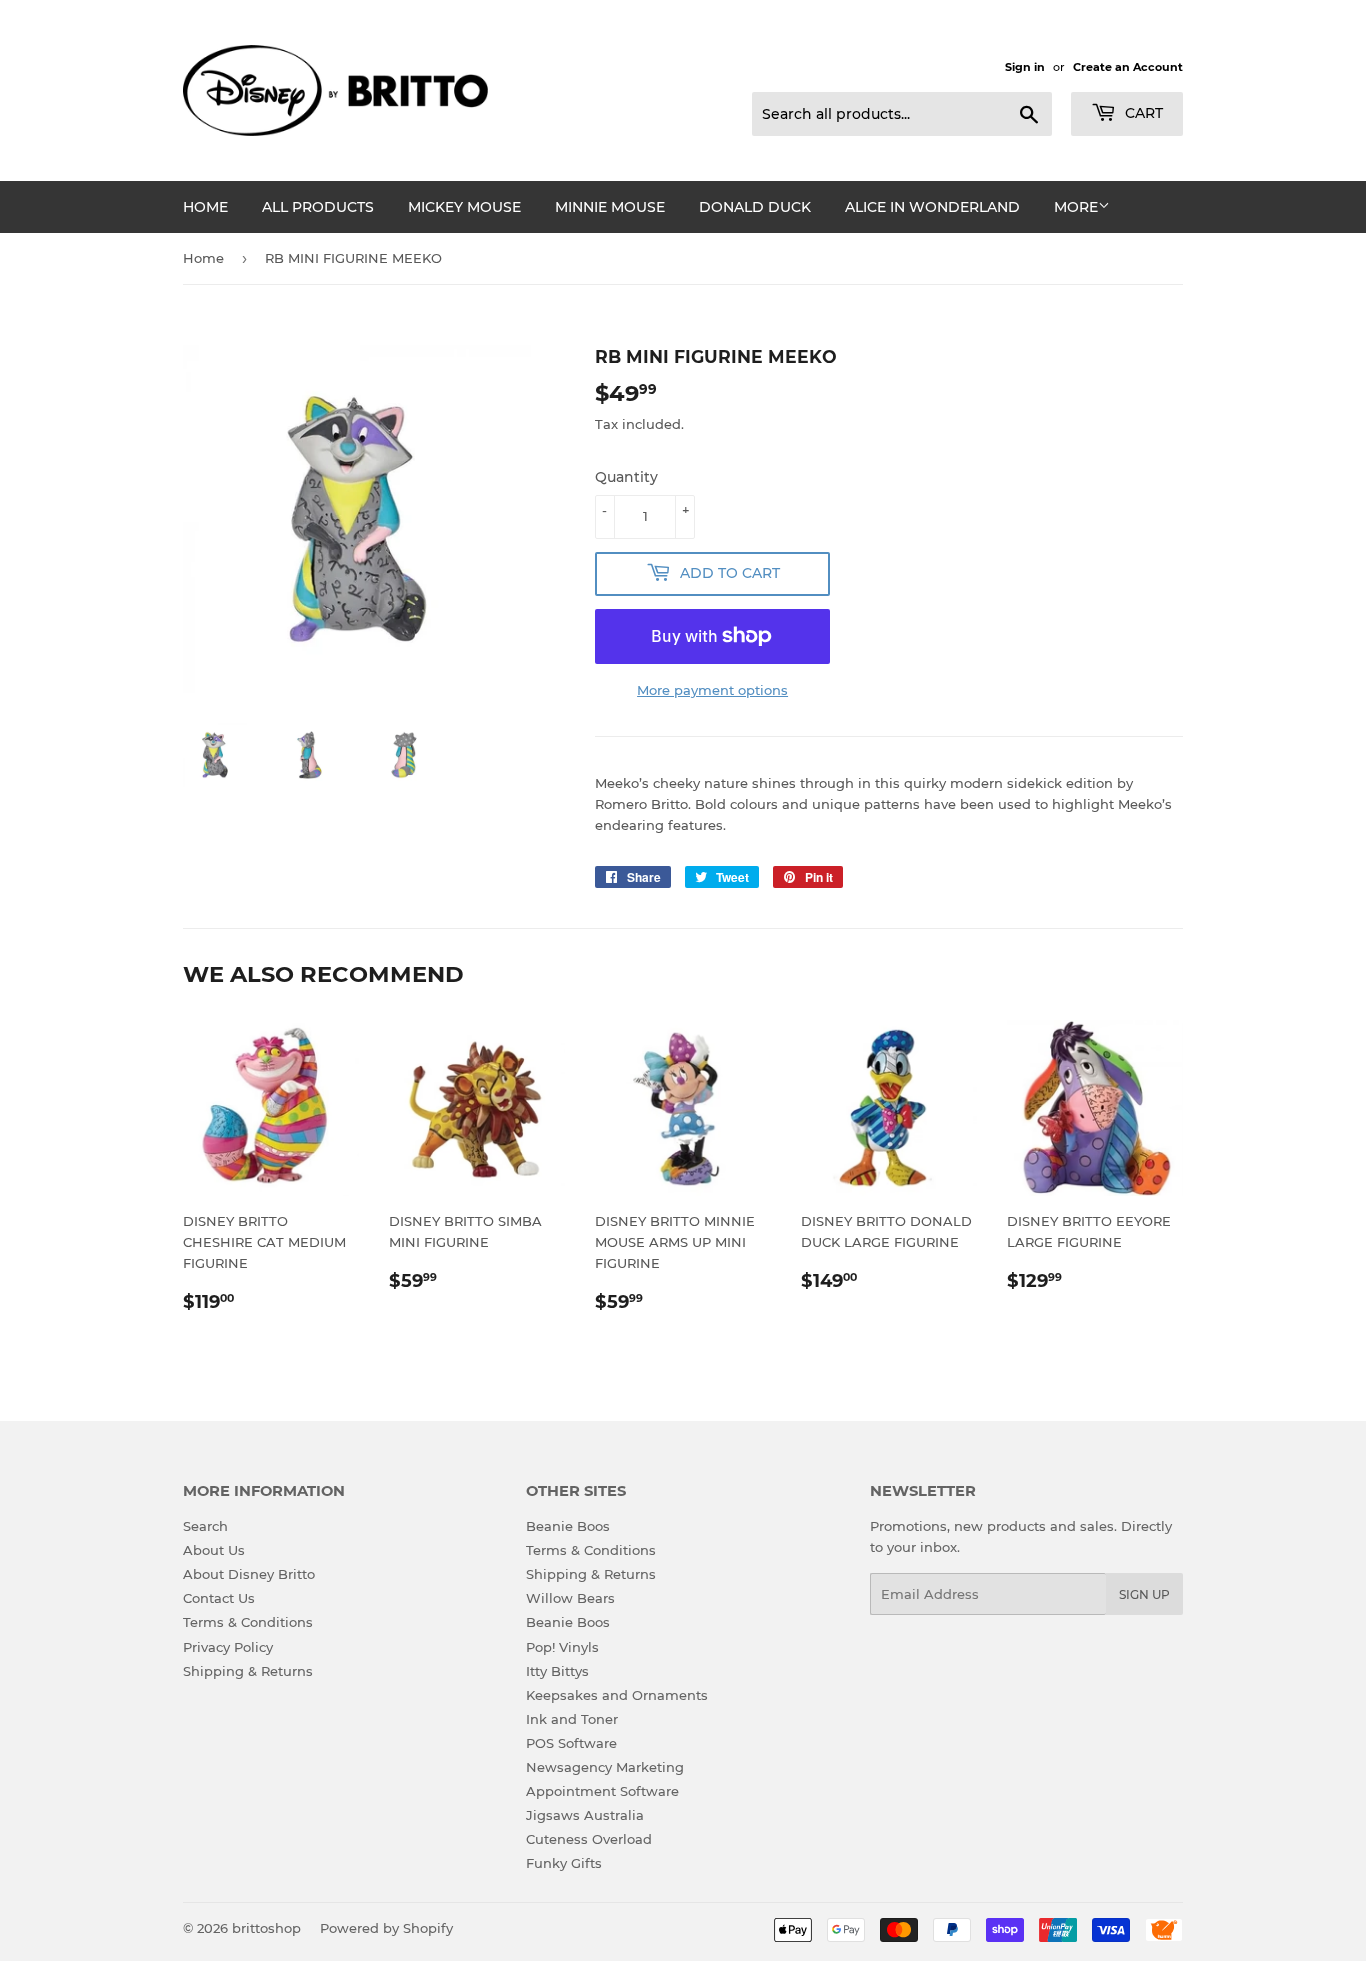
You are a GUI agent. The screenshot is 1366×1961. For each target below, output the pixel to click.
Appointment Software (602, 1791)
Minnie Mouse (610, 207)
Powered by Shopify (386, 1928)
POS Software (571, 1743)
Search (205, 1526)
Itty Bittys (557, 1671)
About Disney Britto (249, 1574)
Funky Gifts (564, 1863)
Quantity (626, 477)
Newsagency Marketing (605, 1767)
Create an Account (1128, 67)
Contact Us (219, 1598)
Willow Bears (570, 1598)
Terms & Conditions (248, 1622)
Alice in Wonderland (932, 207)
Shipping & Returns (248, 1671)
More (1076, 207)
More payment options (712, 690)
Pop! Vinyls (562, 1647)
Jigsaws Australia (585, 1815)
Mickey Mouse (464, 207)
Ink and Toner (572, 1719)
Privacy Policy (228, 1647)
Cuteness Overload (589, 1839)
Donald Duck (755, 207)
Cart (1142, 113)
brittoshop (266, 1928)
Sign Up (1144, 1594)
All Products (318, 207)
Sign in (1025, 67)
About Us (214, 1550)
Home (205, 207)
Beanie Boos (568, 1526)
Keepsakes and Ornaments (617, 1695)
